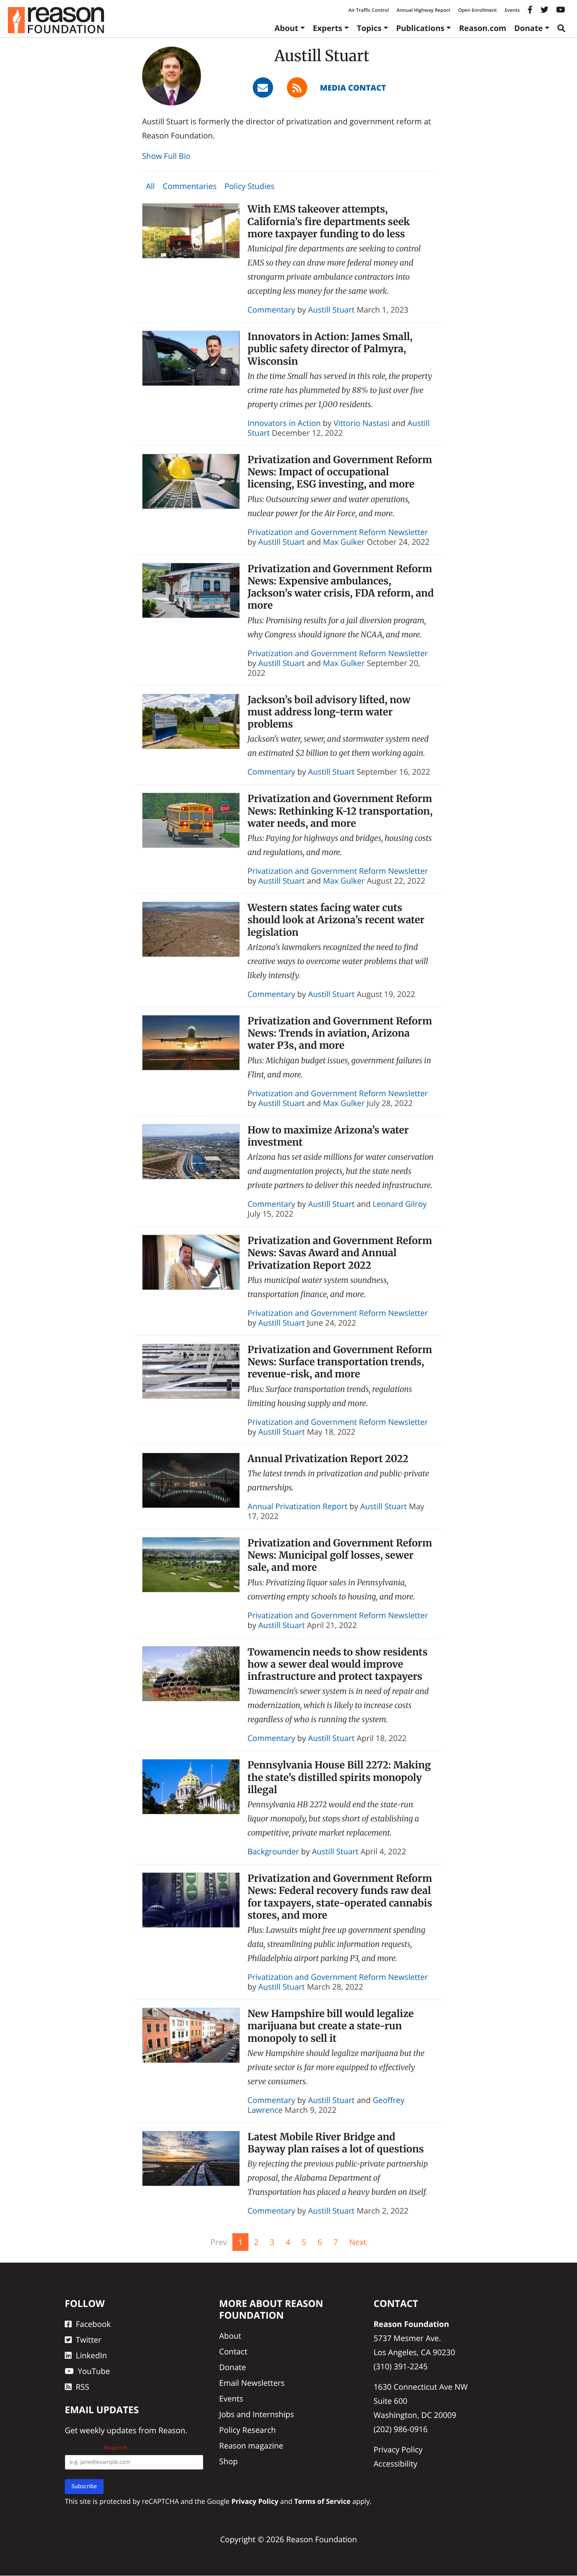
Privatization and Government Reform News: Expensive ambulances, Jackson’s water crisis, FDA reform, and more (341, 587)
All (151, 186)
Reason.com (483, 28)
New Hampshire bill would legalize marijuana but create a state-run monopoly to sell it (331, 2026)
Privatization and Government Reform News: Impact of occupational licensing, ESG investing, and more (340, 472)
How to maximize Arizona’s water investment (328, 1136)
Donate (529, 28)
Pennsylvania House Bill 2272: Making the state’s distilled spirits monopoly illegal (339, 1777)
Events (512, 10)
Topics (369, 28)
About (286, 28)
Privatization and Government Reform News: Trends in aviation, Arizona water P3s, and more (340, 1033)
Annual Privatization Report (298, 1506)
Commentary (272, 310)
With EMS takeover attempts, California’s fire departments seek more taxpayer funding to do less (329, 221)
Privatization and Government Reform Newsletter (338, 532)
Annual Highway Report (423, 10)
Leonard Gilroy (400, 1204)
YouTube (94, 2371)
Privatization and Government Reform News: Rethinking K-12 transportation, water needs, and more (340, 811)
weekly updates (108, 2431)
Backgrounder (273, 1851)
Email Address (96, 2448)
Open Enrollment (477, 10)
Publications (420, 28)
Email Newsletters (252, 2383)
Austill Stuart (331, 310)
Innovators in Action (284, 423)
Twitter (89, 2340)
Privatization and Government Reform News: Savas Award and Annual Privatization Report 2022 (340, 1253)
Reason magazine (251, 2446)
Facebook (93, 2324)
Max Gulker (344, 542)
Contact (233, 2352)
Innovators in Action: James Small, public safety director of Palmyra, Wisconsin (330, 349)
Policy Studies (249, 186)
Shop (228, 2462)
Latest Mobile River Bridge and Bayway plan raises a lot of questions (336, 2143)
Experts (328, 28)
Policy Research (247, 2430)
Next (358, 2242)
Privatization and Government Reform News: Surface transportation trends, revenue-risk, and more (340, 1362)
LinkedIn (91, 2356)
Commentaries (189, 186)
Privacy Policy (398, 2450)
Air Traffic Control (369, 10)
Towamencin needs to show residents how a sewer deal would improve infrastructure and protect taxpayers (338, 1664)
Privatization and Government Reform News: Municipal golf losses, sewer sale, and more (340, 1555)
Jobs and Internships (256, 2415)
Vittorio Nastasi (362, 423)
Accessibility (396, 2464)
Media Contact (353, 88)
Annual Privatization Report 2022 (328, 1459)
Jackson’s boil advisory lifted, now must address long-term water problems (329, 712)
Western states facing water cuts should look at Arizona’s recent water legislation (336, 920)
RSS (82, 2387)
